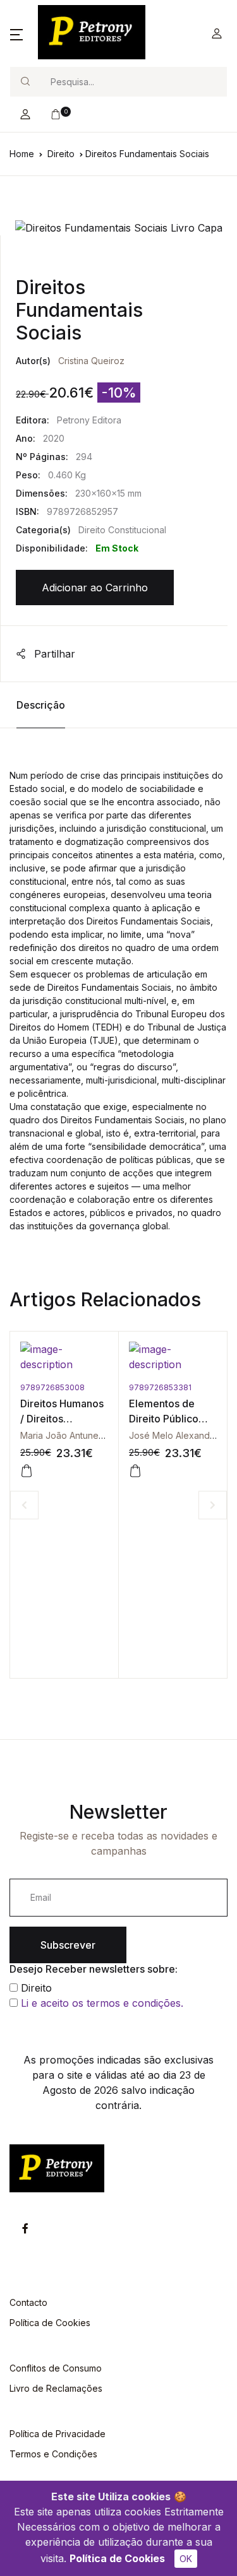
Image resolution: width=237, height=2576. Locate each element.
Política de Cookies (117, 2558)
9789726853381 (160, 1387)
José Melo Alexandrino (177, 1435)
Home (22, 154)
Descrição (41, 705)
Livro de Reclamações (56, 2388)
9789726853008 (52, 1387)
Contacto (28, 2302)
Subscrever (68, 1945)
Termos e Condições (53, 2454)
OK (186, 2559)
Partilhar (53, 654)
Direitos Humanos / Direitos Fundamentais (62, 1419)
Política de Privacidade (58, 2434)
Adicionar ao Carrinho (95, 588)
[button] (16, 33)
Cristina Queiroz (91, 361)
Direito (61, 154)
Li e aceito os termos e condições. (102, 2003)
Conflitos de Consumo (56, 2368)
